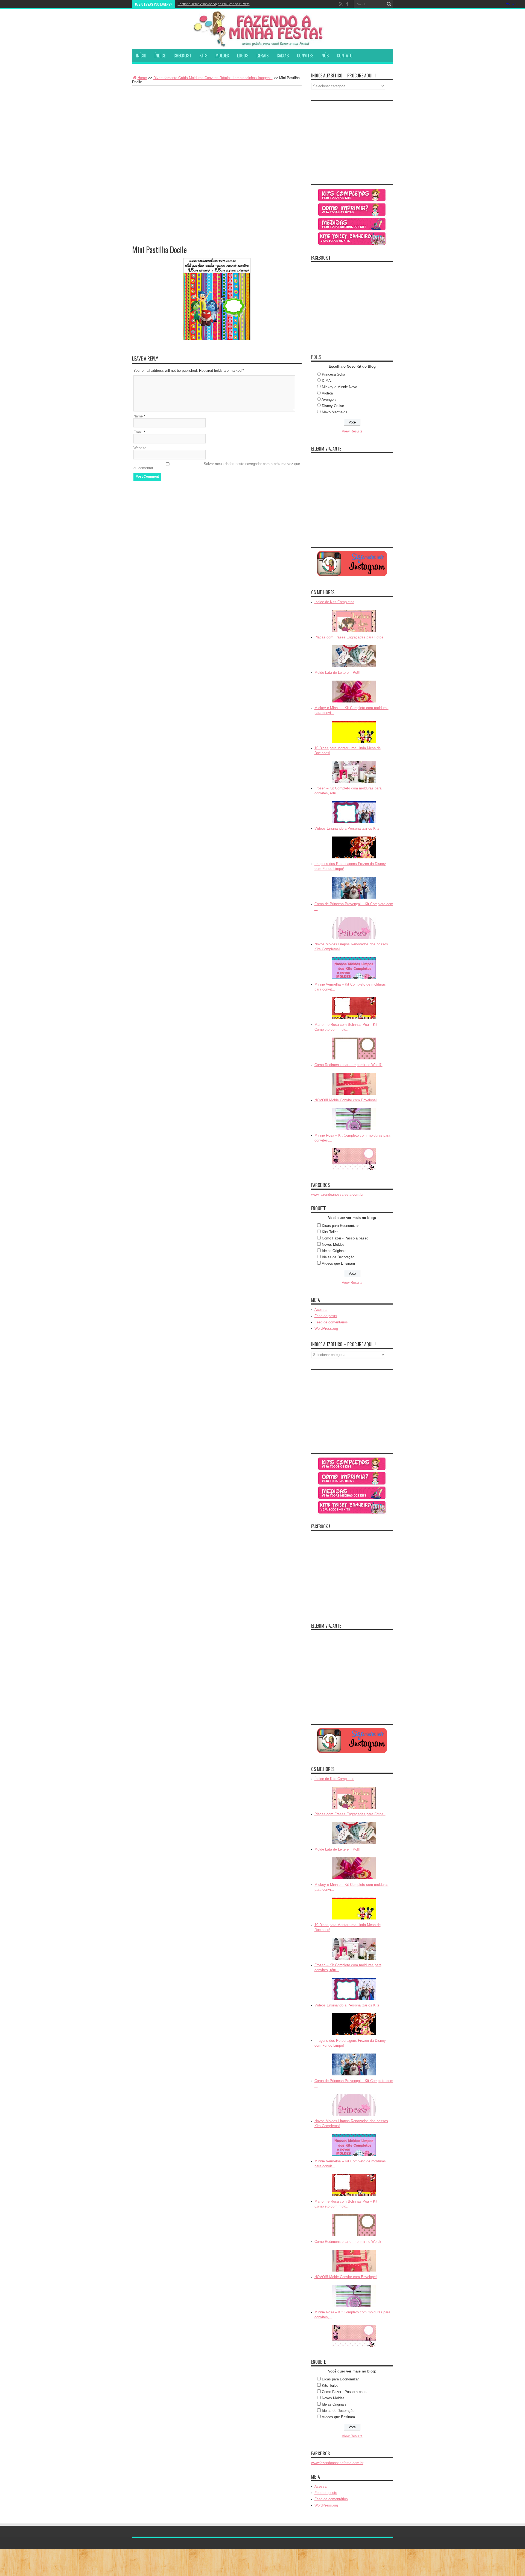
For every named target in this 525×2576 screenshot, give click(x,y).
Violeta (327, 393)
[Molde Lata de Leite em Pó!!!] (354, 692)
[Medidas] (352, 224)
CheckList (183, 56)
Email (138, 432)
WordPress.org (326, 1328)
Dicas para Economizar (340, 1226)
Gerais (262, 56)
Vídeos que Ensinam (338, 1263)
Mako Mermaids (335, 412)
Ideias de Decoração (338, 1257)
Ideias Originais (334, 1251)
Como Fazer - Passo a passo (345, 1238)
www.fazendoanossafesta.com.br (337, 1194)
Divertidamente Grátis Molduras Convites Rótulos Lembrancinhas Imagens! (213, 78)
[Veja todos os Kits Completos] (352, 195)
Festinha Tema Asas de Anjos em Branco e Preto (214, 4)
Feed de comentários (331, 1322)
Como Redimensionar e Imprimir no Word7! (348, 1065)
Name (138, 416)
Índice (160, 56)
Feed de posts (326, 1316)
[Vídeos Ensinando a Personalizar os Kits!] (354, 847)
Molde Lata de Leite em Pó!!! (337, 673)
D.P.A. (327, 381)
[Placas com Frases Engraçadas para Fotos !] (354, 656)
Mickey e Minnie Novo (339, 387)
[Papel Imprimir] (352, 210)
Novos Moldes (333, 1245)
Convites (305, 56)
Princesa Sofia (333, 374)
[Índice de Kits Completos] (354, 621)
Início (141, 56)
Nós (325, 56)
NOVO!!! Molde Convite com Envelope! (346, 1100)
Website (140, 448)
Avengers (329, 400)
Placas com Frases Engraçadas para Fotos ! (350, 637)
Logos (243, 56)
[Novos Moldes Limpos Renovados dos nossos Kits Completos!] (354, 968)
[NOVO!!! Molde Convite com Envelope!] (354, 1119)
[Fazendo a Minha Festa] (263, 29)
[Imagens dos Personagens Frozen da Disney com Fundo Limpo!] (354, 888)
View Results (352, 431)
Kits (203, 56)
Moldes (222, 56)
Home (142, 78)
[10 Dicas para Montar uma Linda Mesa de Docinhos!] (354, 772)
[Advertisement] (217, 127)
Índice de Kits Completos (334, 602)
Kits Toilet (330, 1232)
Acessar (321, 1310)
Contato (345, 56)
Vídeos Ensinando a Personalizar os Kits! (348, 828)
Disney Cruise (333, 406)
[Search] (389, 4)
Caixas (283, 56)
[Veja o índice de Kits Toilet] (352, 239)
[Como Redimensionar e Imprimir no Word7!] (354, 1084)
